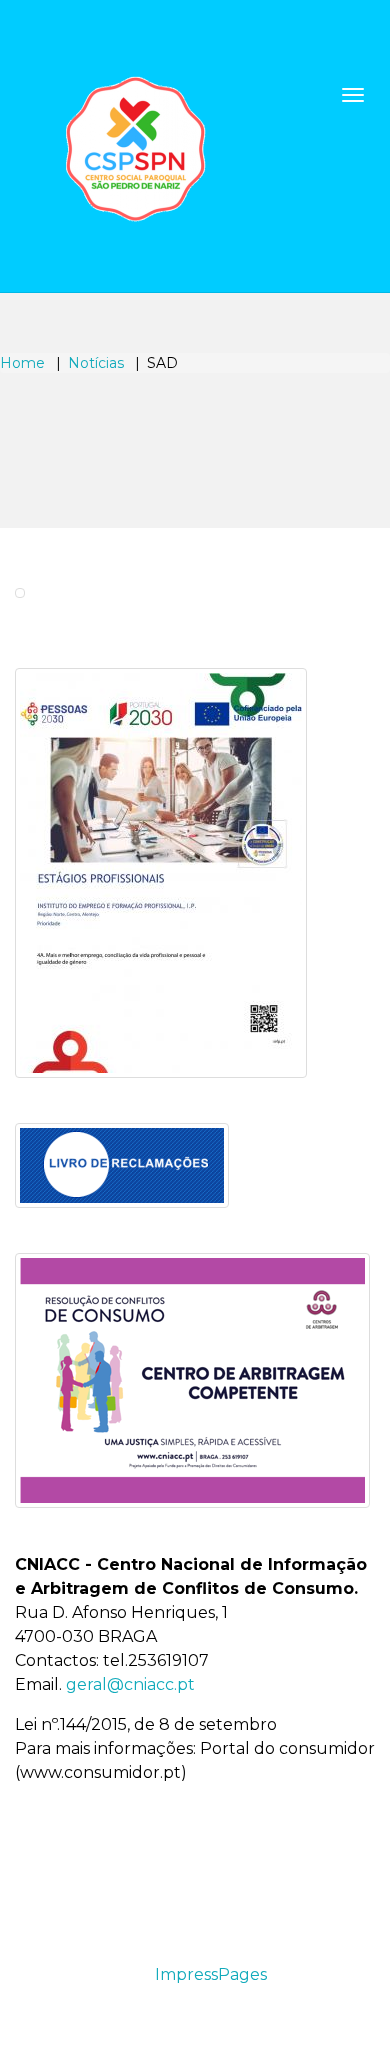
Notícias (96, 363)
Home (22, 363)
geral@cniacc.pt (130, 1684)
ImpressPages (211, 1974)
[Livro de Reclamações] (122, 1165)
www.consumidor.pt (100, 1772)
